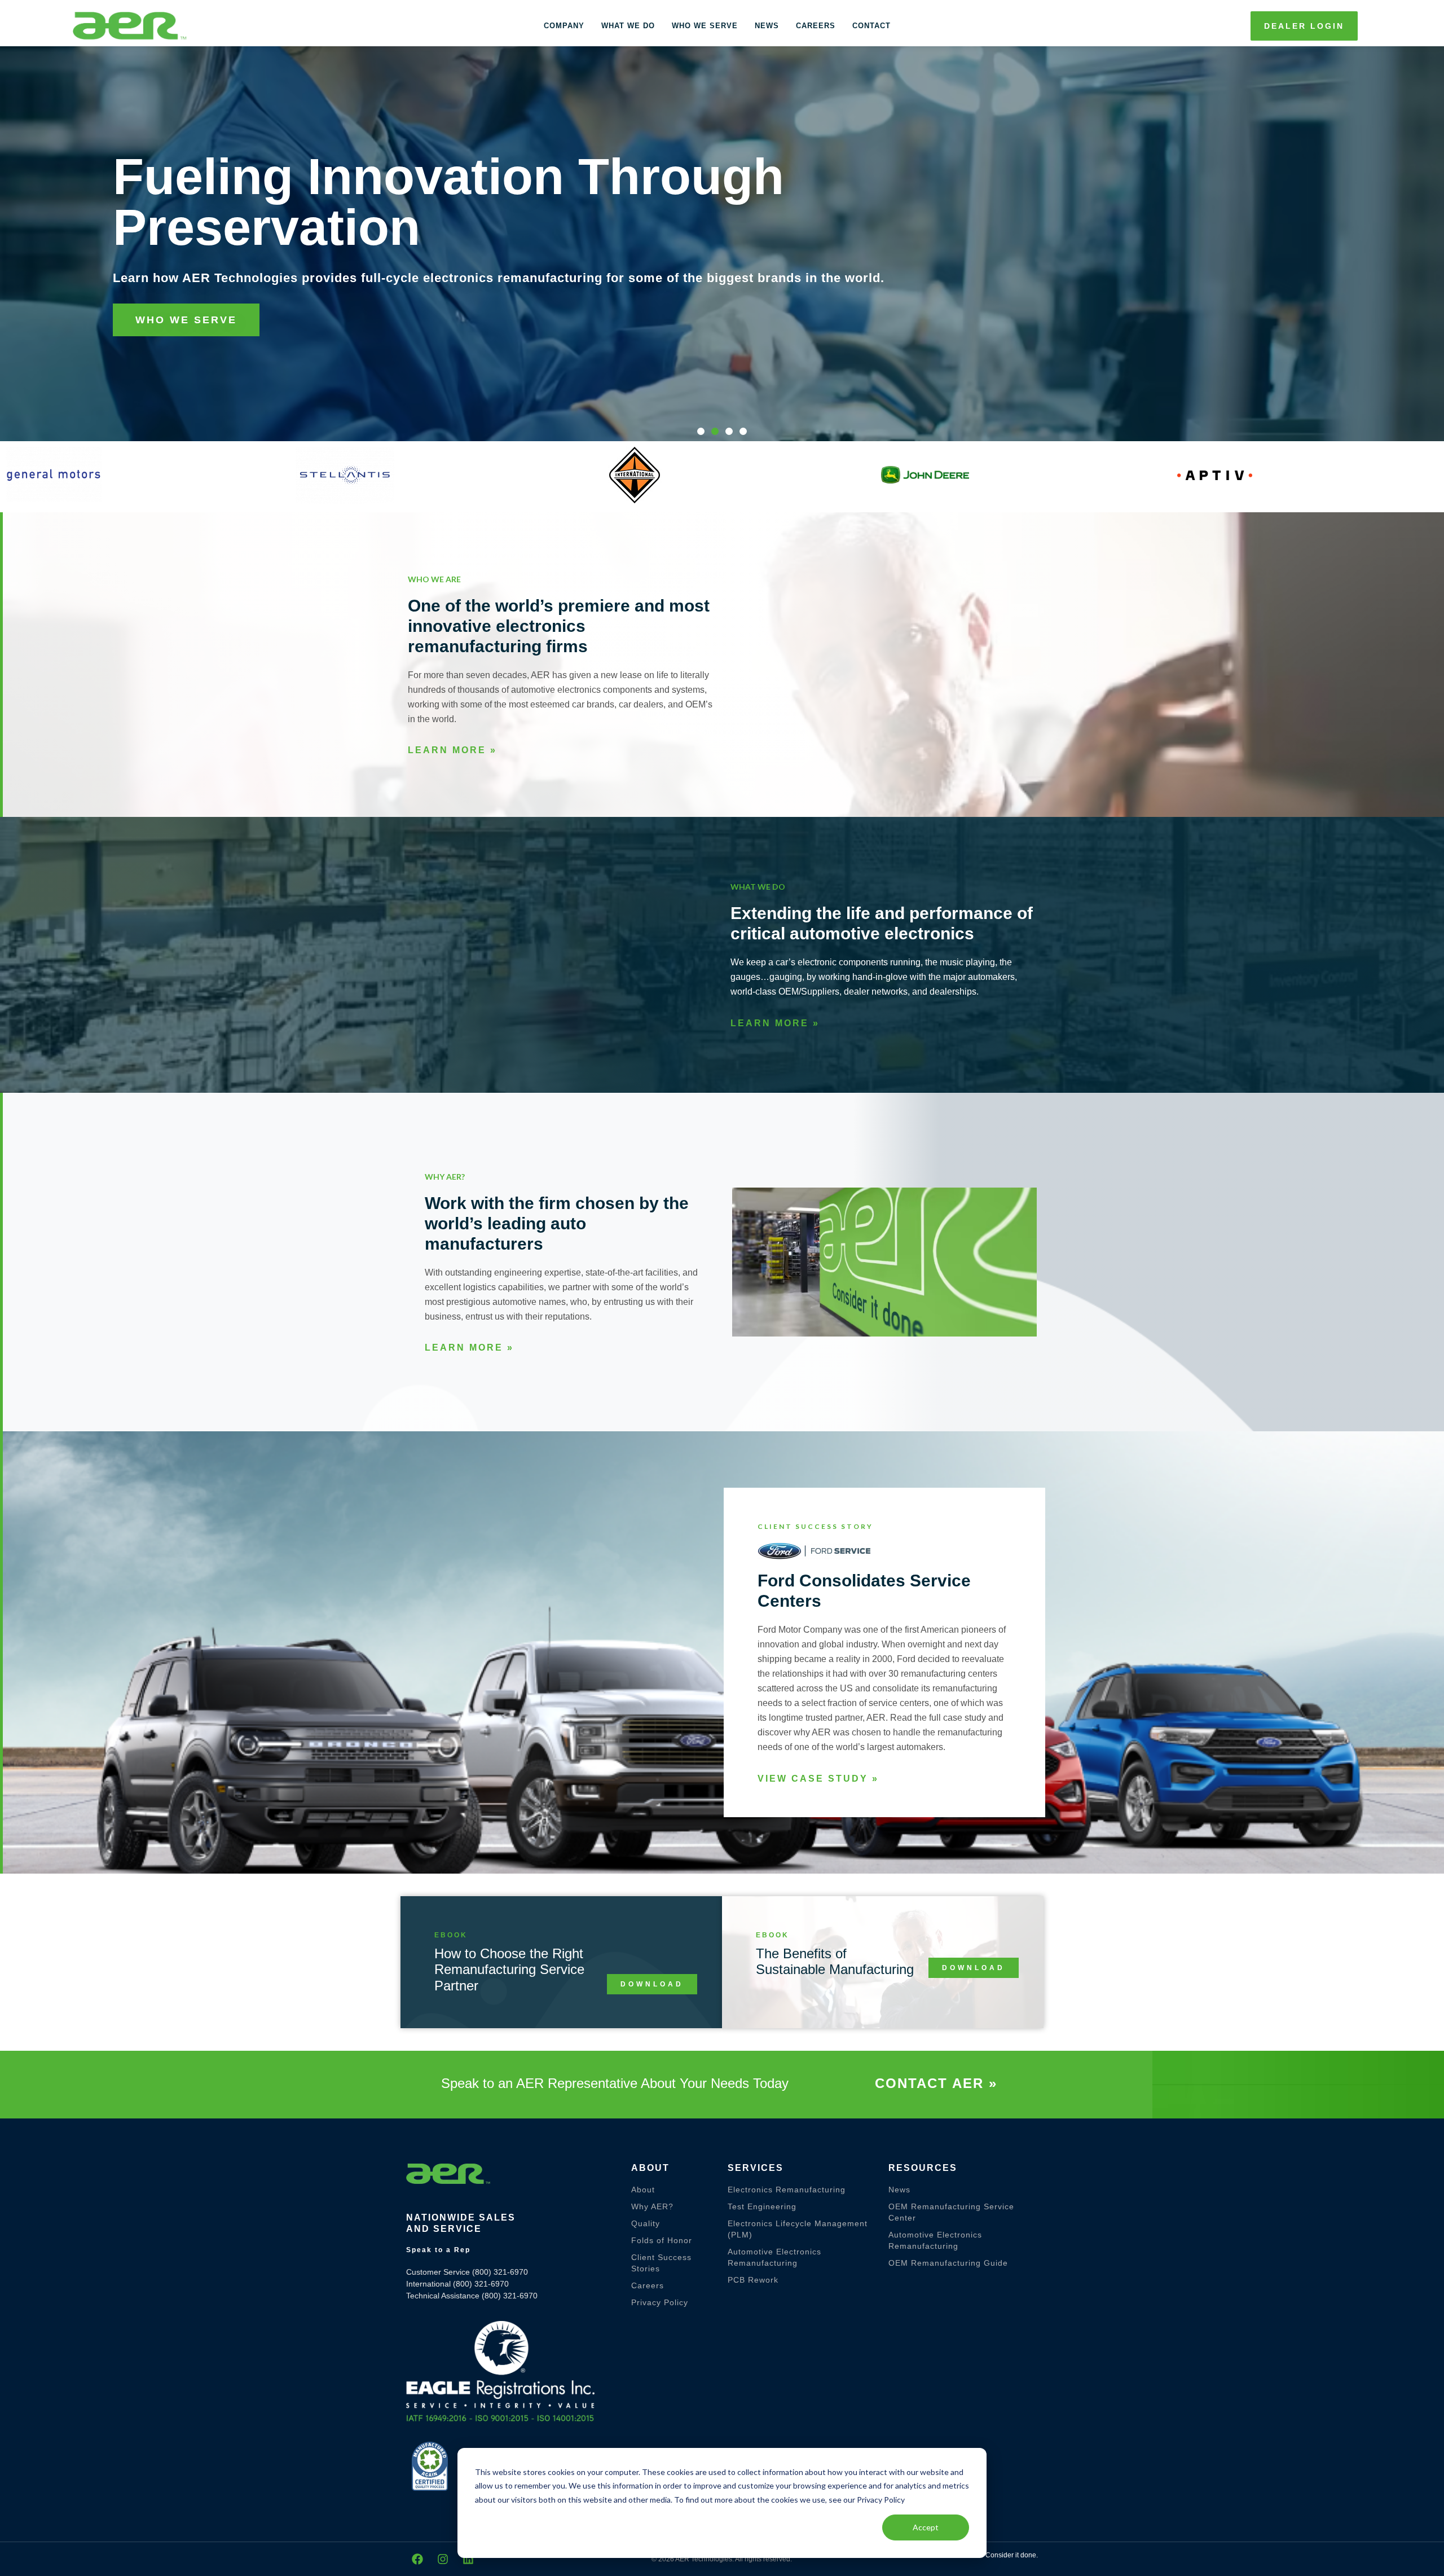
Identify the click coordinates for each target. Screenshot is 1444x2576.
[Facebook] (417, 2559)
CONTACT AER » (936, 2083)
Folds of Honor (662, 2240)
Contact (871, 26)
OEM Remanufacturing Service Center (951, 2212)
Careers (816, 26)
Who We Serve (705, 26)
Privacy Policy (660, 2302)
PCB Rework (753, 2280)
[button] (701, 431)
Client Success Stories (661, 2263)
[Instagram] (443, 2559)
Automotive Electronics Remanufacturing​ (774, 2257)
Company (564, 26)
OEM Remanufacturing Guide (948, 2263)
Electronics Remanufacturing (787, 2190)
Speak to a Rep (438, 2250)
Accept (926, 2527)
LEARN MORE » (452, 750)
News (767, 26)
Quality (646, 2223)
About (643, 2190)
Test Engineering (762, 2206)
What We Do (628, 26)
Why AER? (652, 2206)
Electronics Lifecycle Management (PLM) (798, 2229)
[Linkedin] (468, 2559)
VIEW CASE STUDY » (818, 1779)
